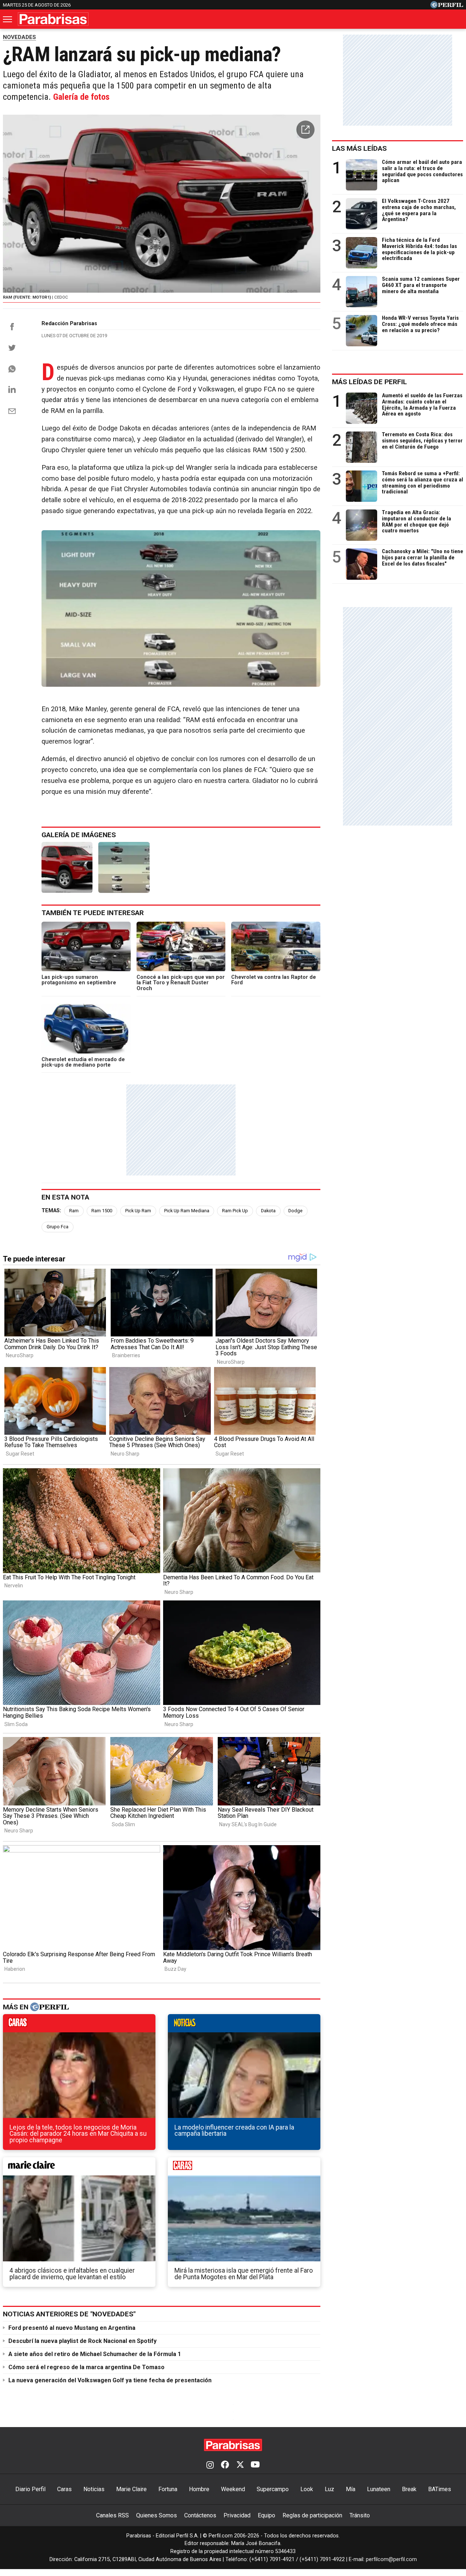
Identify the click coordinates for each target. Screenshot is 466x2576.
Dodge (295, 1211)
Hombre (199, 2489)
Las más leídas (359, 148)
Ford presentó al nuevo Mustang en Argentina (72, 2328)
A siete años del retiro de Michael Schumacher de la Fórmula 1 (95, 2354)
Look (307, 2489)
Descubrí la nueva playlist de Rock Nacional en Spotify (82, 2341)
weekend (244, 2168)
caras (79, 2025)
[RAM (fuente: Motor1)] (67, 867)
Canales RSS (112, 2515)
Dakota (268, 1211)
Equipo (266, 2515)
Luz (329, 2489)
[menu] (8, 19)
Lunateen (379, 2489)
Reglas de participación (312, 2515)
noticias (244, 2025)
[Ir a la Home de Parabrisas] (53, 19)
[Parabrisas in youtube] (255, 2465)
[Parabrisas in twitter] (240, 2465)
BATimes (440, 2489)
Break (409, 2489)
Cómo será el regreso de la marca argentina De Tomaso (86, 2367)
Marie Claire (131, 2489)
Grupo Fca (58, 1227)
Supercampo (273, 2489)
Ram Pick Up (235, 1211)
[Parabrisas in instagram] (210, 2465)
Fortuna (168, 2489)
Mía (351, 2489)
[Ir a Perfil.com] (447, 6)
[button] (305, 130)
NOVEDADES (19, 37)
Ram (74, 1211)
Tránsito (360, 2515)
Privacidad (237, 2515)
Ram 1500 (102, 1211)
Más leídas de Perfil (370, 382)
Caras (64, 2489)
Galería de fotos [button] (81, 97)
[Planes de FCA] (124, 867)
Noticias (94, 2489)
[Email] (12, 411)
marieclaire (79, 2168)
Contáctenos (200, 2515)
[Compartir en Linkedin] (12, 389)
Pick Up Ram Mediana (187, 1211)
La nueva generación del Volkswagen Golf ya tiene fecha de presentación (110, 2380)
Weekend (233, 2489)
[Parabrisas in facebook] (225, 2465)
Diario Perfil (30, 2489)
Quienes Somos (157, 2515)
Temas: (51, 1211)
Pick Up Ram (138, 1211)
